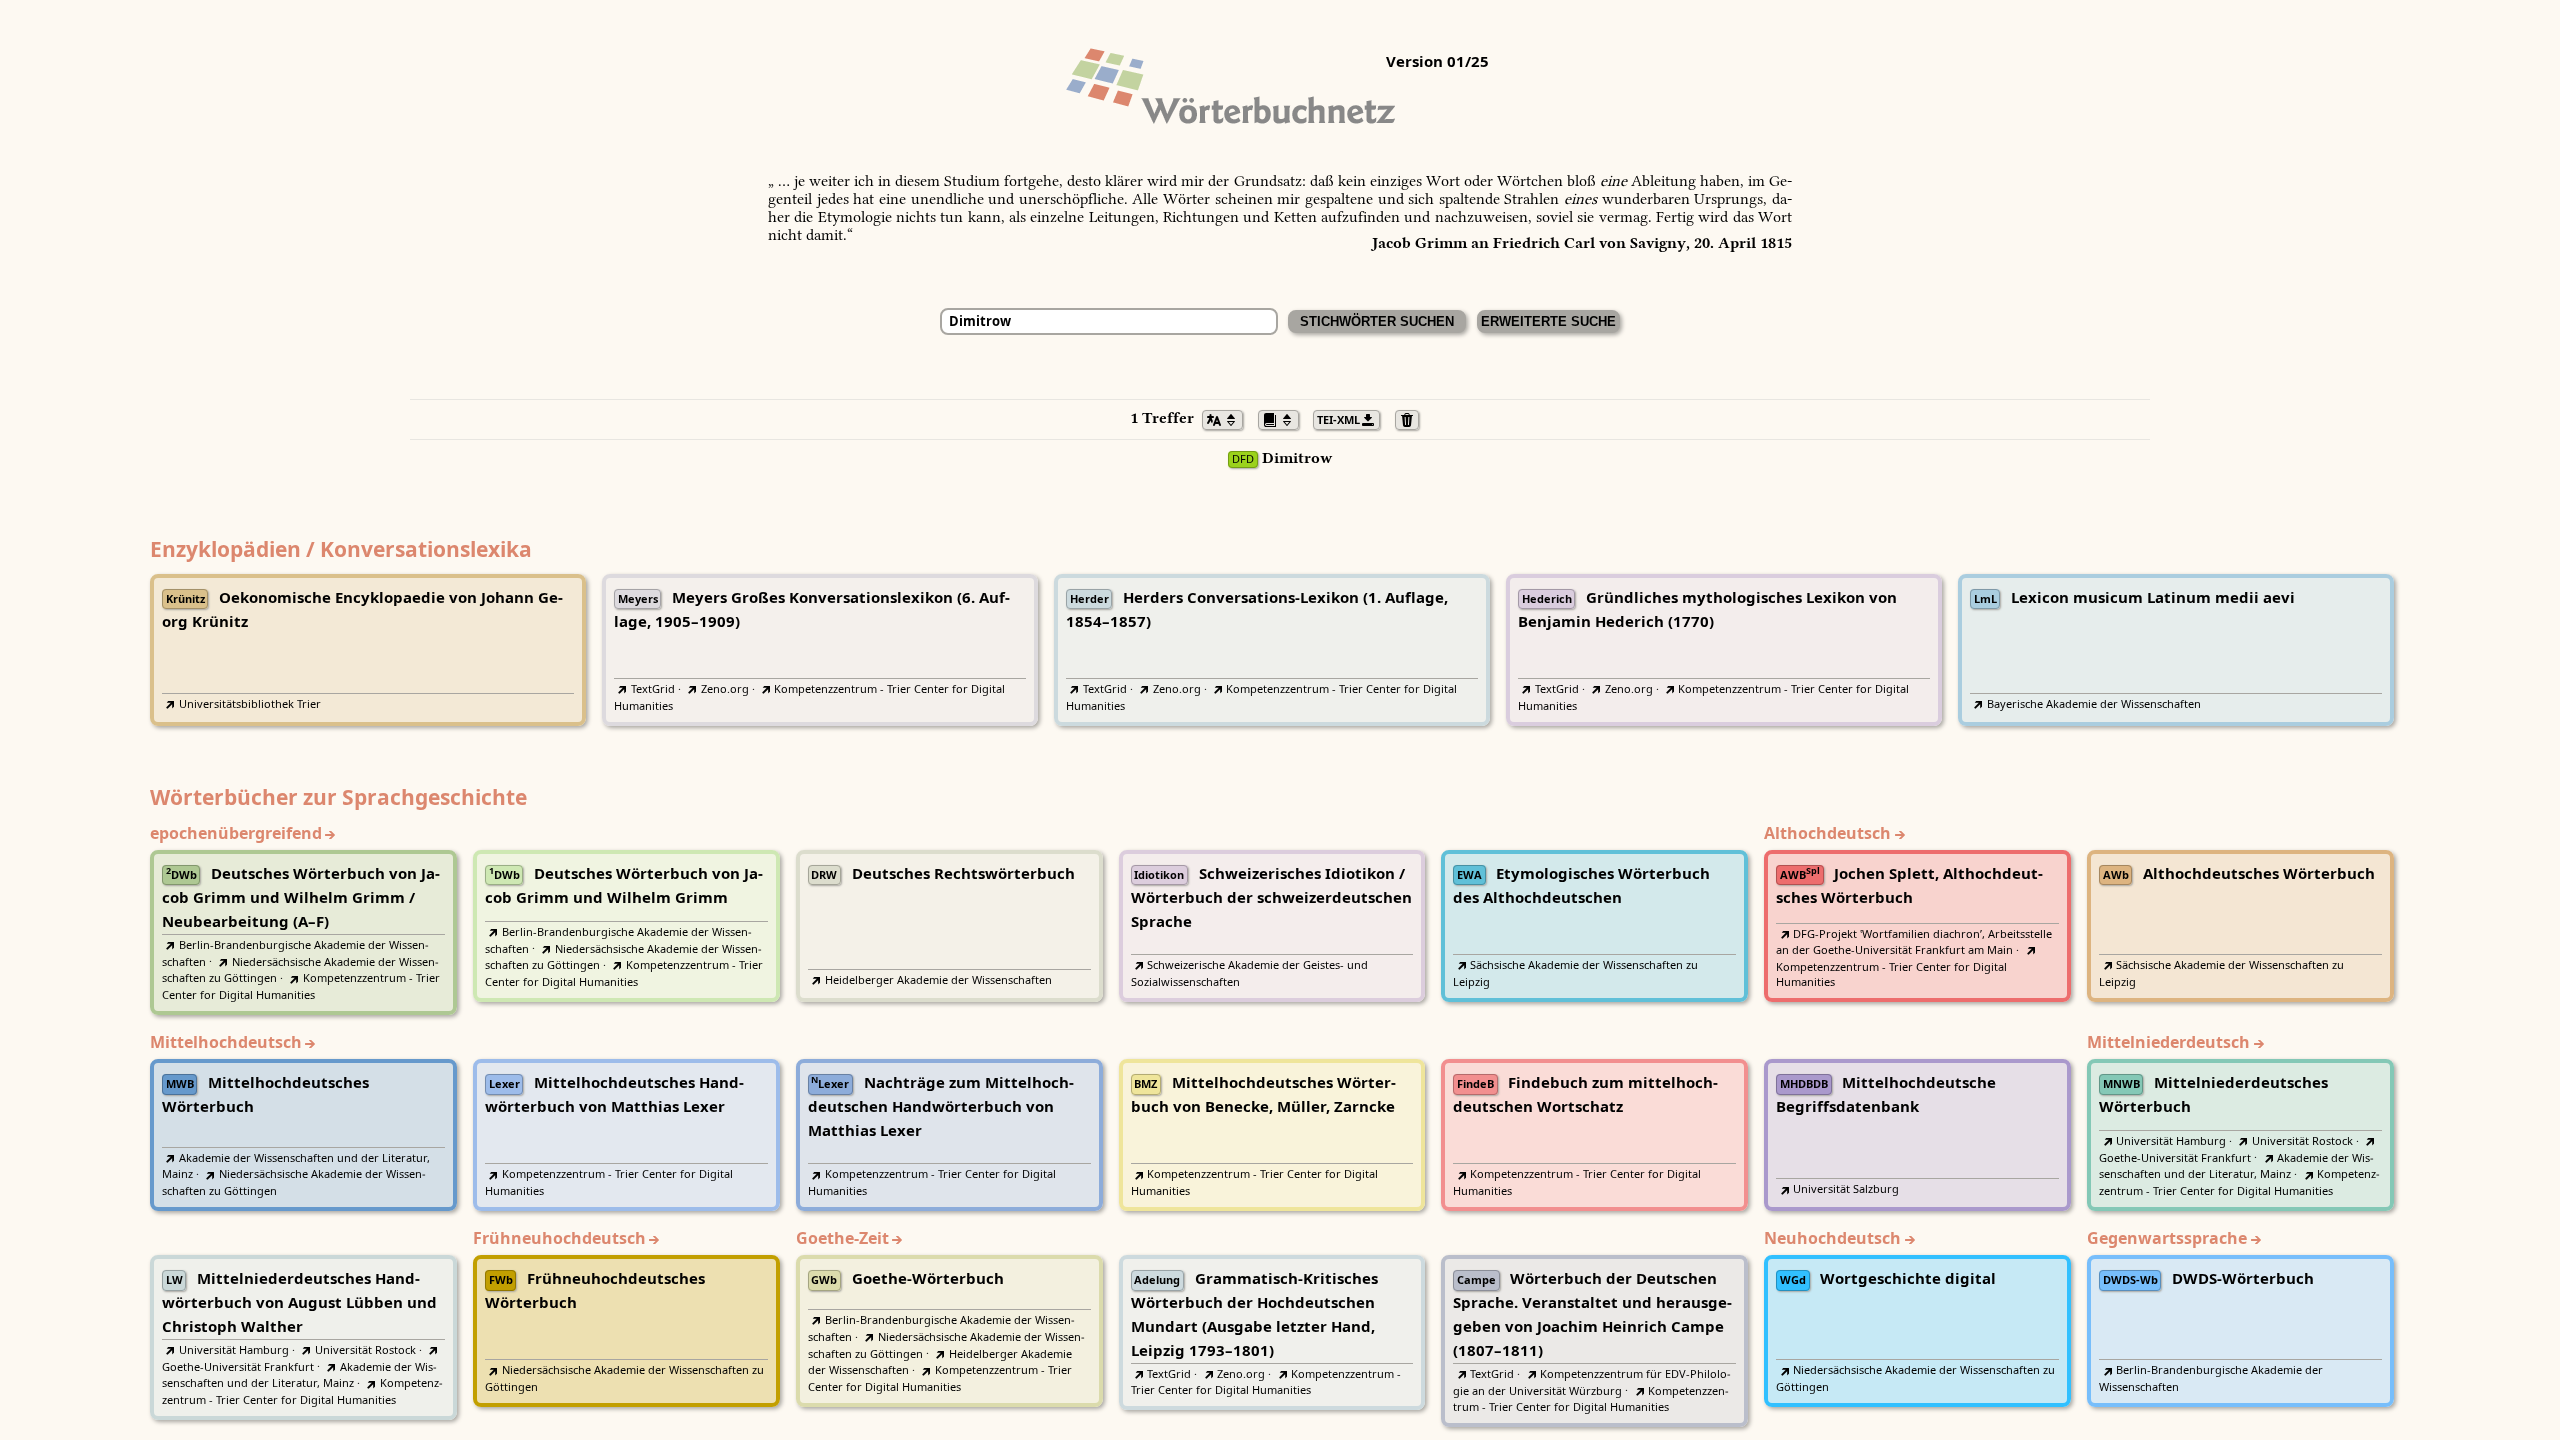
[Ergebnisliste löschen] (1412, 418)
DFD (1243, 459)
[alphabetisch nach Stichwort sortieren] (1228, 418)
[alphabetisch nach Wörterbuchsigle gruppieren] (1284, 418)
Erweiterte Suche (1548, 321)
